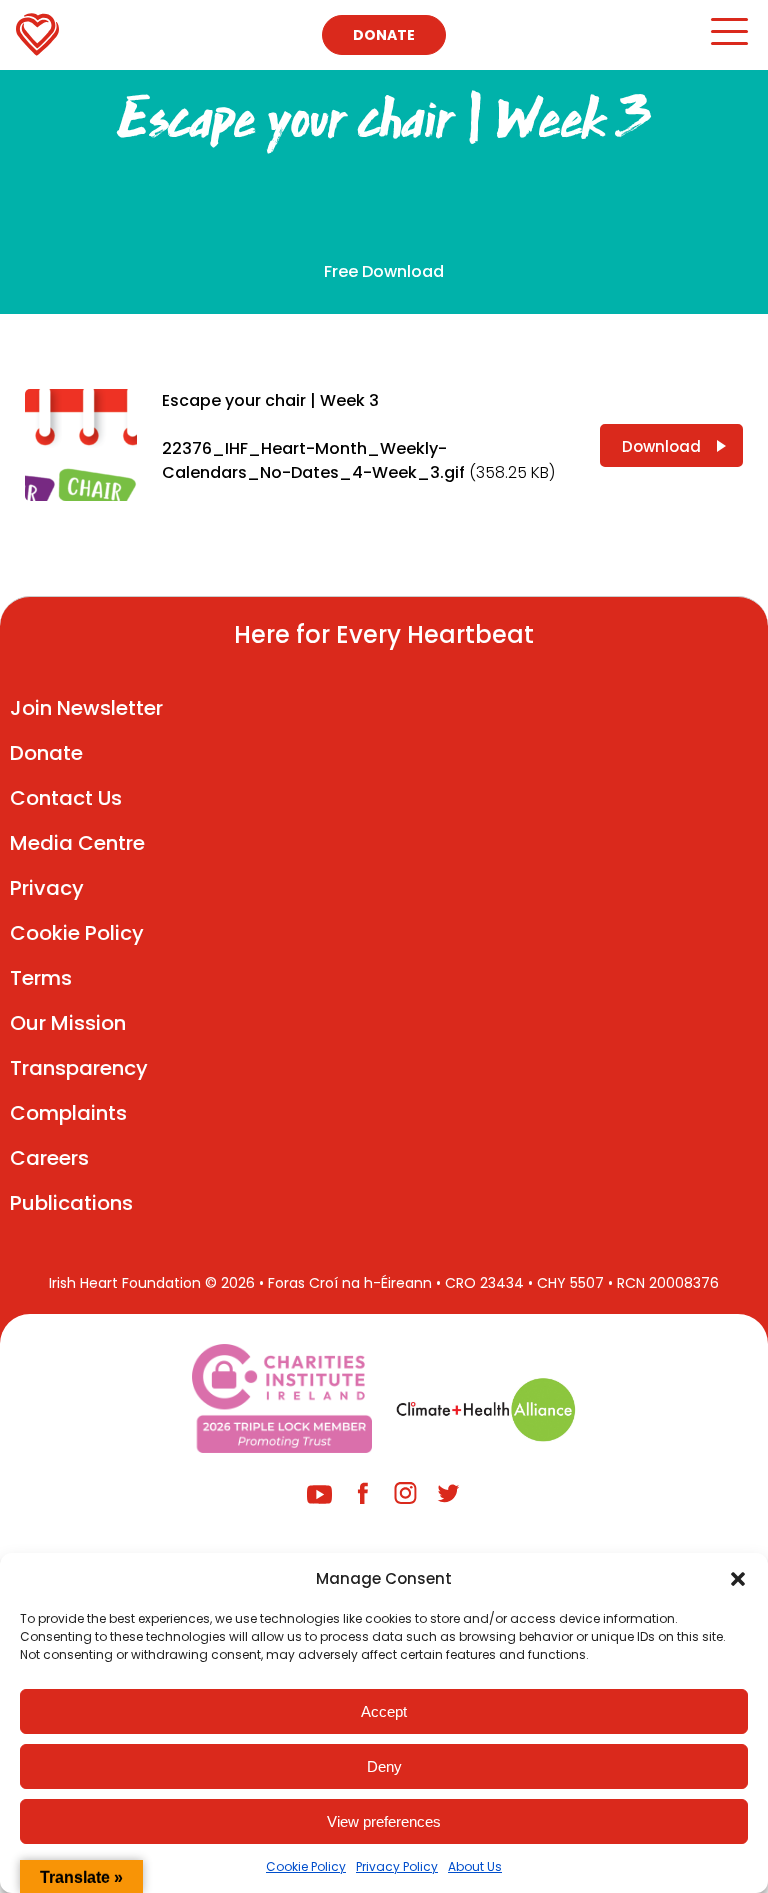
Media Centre (77, 843)
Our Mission (68, 1023)
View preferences (384, 1821)
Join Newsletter (86, 708)
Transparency (79, 1068)
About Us (475, 1866)
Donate (384, 35)
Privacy (47, 888)
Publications (71, 1203)
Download (661, 446)
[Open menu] (728, 40)
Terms (41, 978)
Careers (49, 1158)
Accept (384, 1711)
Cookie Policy (306, 1866)
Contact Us (66, 798)
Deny (384, 1766)
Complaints (68, 1113)
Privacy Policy (397, 1866)
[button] (738, 1579)
